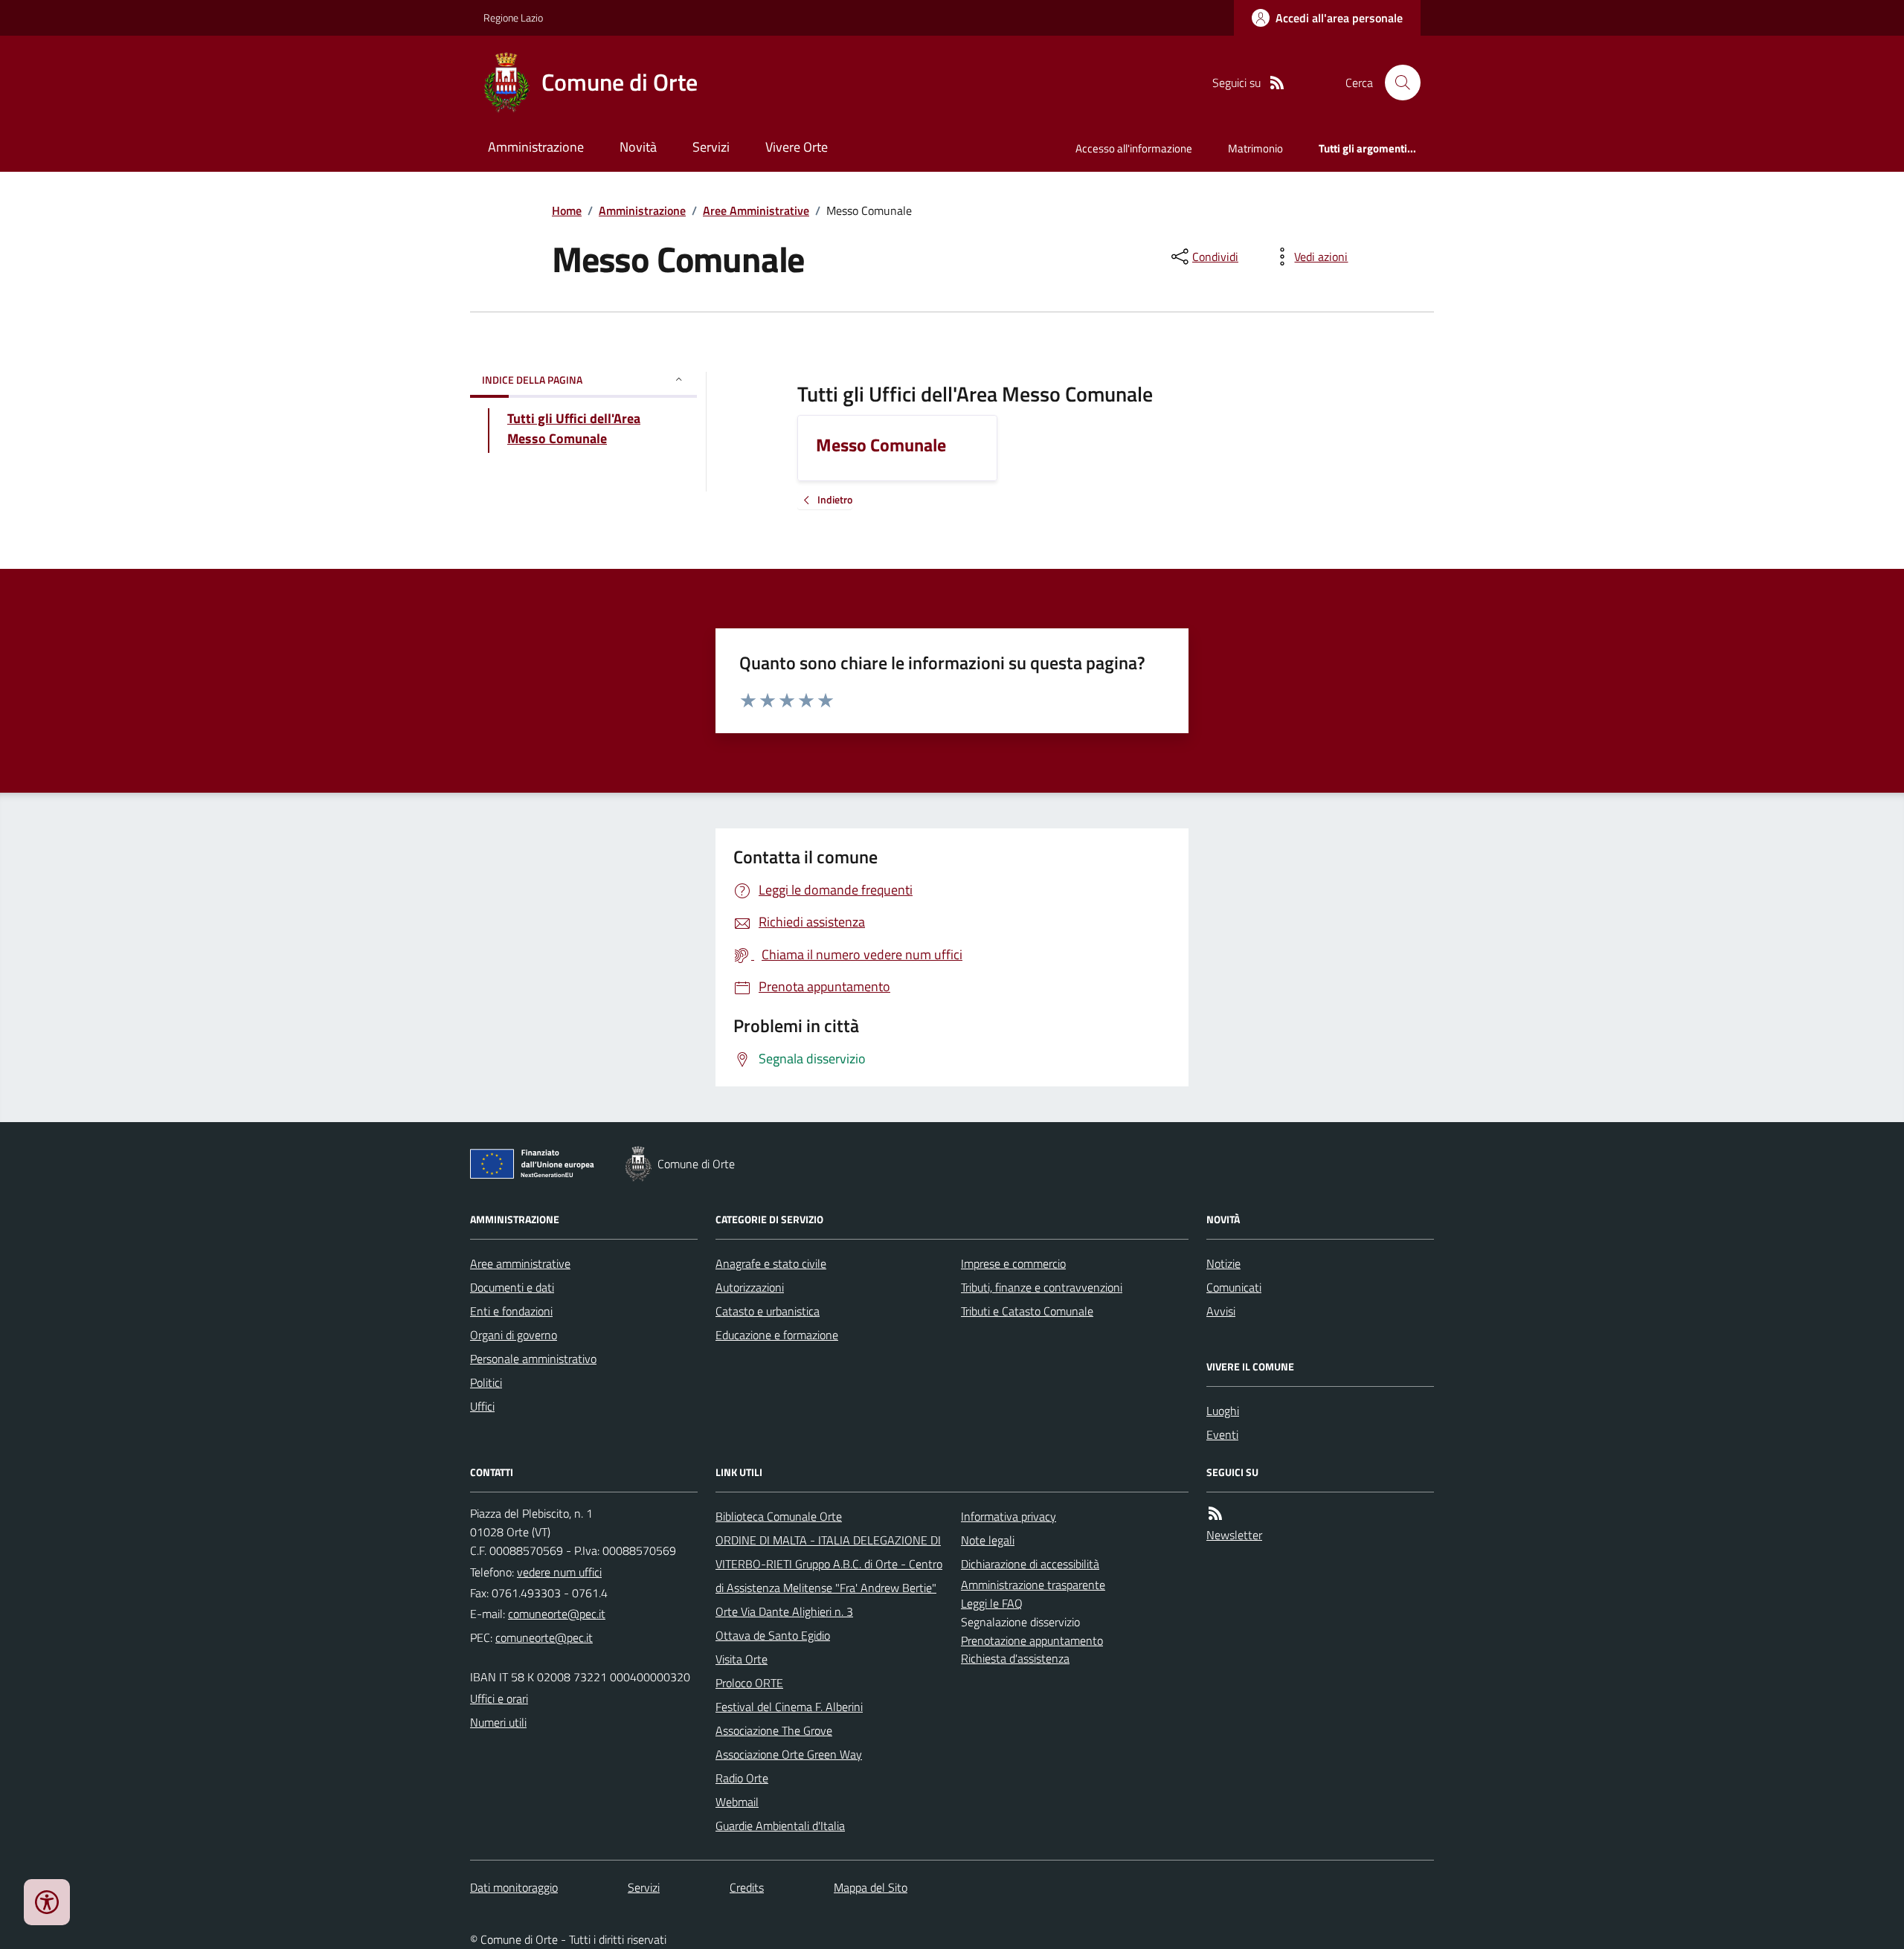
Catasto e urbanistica (768, 1311)
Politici (486, 1382)
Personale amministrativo (533, 1359)
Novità (638, 147)
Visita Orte (742, 1659)
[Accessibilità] (47, 1902)
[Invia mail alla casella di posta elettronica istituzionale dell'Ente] (557, 1614)
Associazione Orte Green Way (789, 1754)
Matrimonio (1255, 148)
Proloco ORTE (749, 1683)
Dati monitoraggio (514, 1887)
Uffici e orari (499, 1698)
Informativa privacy (1009, 1516)
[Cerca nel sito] (1397, 83)
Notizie (1223, 1263)
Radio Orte (742, 1778)
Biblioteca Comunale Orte (779, 1516)
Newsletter (1234, 1535)
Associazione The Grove (774, 1730)
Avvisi (1221, 1311)
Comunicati (1234, 1287)
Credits (747, 1887)
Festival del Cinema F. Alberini (789, 1707)
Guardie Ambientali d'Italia (780, 1826)
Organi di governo (514, 1335)
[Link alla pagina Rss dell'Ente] (1215, 1514)
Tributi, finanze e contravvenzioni (1042, 1287)
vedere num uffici (559, 1572)
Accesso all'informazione (1134, 148)
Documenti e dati (512, 1287)
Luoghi (1223, 1411)
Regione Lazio (513, 17)
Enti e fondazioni (511, 1311)
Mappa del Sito (871, 1887)
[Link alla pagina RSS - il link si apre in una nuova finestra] (1277, 83)
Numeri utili (498, 1722)
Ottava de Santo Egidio (773, 1635)
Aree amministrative (520, 1263)
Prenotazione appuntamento (1032, 1640)
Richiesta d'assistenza (1015, 1658)
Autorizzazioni (750, 1287)
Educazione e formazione (777, 1335)
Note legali (988, 1540)
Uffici (482, 1406)
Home (567, 210)
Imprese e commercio (1013, 1263)
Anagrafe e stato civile (771, 1263)
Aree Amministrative (756, 210)
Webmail (737, 1802)
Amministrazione (536, 147)
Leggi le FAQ (992, 1603)
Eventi (1222, 1434)
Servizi (711, 147)
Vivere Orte (797, 147)
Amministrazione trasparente (1033, 1585)
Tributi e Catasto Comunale (1027, 1311)
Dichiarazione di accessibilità (1030, 1564)
